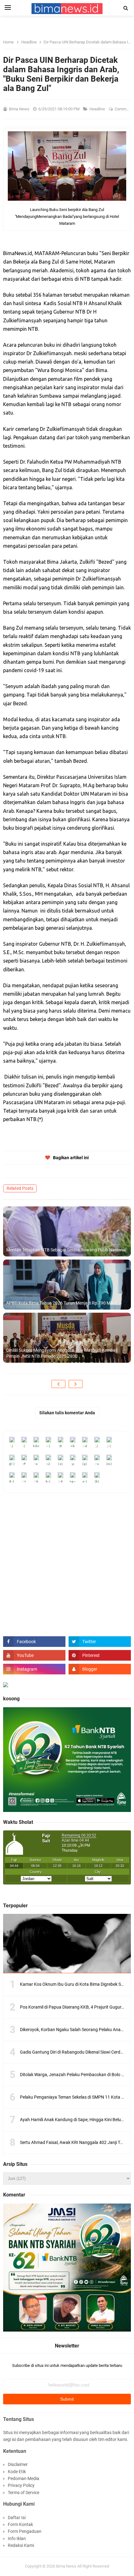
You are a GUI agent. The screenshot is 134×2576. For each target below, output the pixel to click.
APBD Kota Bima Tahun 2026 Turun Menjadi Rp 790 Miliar (62, 1303)
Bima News (66, 2566)
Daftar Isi (17, 2518)
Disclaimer (18, 2464)
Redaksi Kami (21, 2545)
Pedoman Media (24, 2478)
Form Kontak (20, 2524)
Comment (124, 109)
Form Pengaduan (25, 2531)
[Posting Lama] (76, 1384)
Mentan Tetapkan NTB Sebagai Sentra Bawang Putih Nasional (66, 1250)
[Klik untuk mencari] (126, 8)
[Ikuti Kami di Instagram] (34, 1669)
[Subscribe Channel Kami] (34, 1655)
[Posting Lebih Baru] (58, 1384)
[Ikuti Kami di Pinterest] (100, 1655)
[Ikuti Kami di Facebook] (34, 1642)
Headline (98, 109)
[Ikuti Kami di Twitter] (100, 1642)
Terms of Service (24, 2493)
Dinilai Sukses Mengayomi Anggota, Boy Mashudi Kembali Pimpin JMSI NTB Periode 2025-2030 (62, 1353)
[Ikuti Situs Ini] (100, 1669)
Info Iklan (17, 2538)
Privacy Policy (21, 2485)
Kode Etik (17, 2472)
